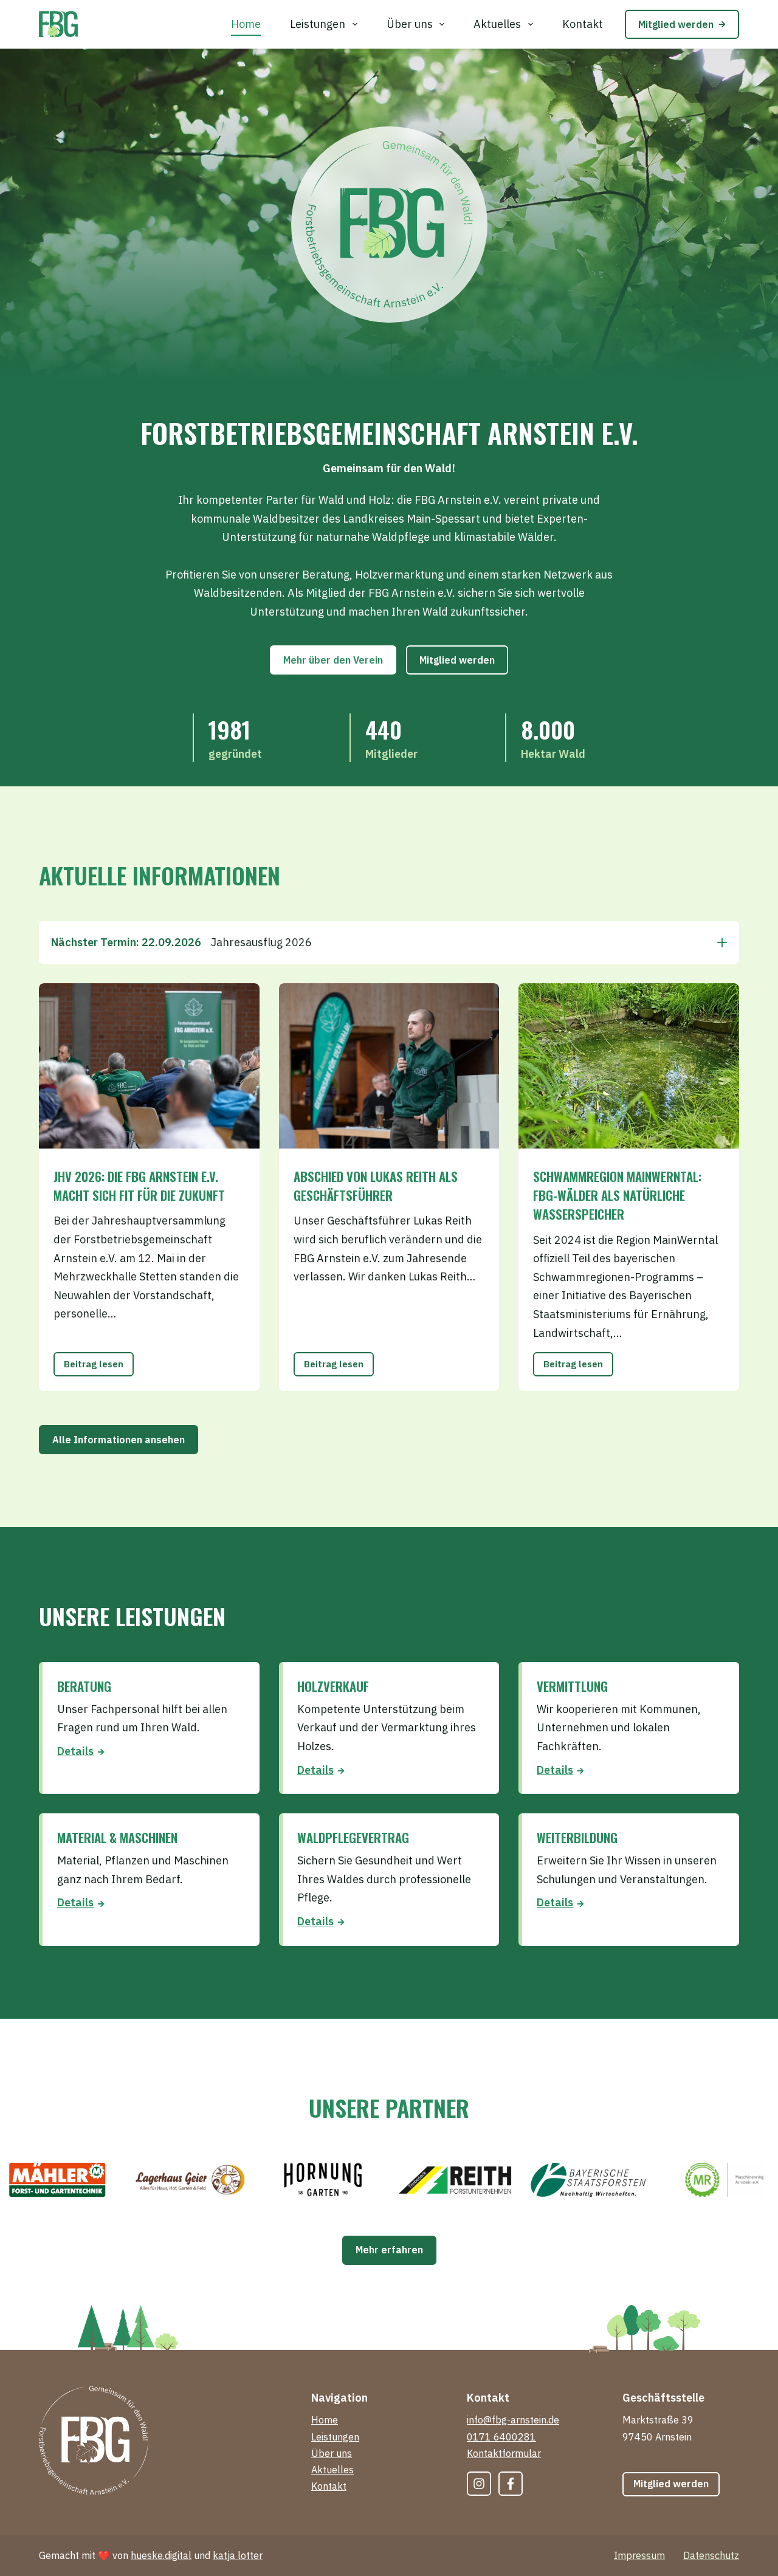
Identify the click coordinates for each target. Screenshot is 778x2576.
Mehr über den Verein (333, 660)
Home (246, 24)
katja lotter (238, 2555)
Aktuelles (497, 24)
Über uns (410, 24)
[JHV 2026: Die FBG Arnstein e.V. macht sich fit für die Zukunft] (149, 1066)
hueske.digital (161, 2555)
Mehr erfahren (389, 2250)
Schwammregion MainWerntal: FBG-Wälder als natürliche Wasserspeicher (617, 1195)
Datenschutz (711, 2555)
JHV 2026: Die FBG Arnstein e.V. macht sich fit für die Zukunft (139, 1186)
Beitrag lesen (98, 1368)
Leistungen (318, 24)
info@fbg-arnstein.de (513, 2420)
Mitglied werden (676, 24)
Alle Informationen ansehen (119, 1440)
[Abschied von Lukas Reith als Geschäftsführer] (389, 1066)
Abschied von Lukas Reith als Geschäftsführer (376, 1186)
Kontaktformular (504, 2453)
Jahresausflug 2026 (181, 942)
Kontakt (583, 24)
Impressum (639, 2555)
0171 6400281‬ (501, 2437)
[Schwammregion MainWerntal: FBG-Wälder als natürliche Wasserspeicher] (629, 1066)
